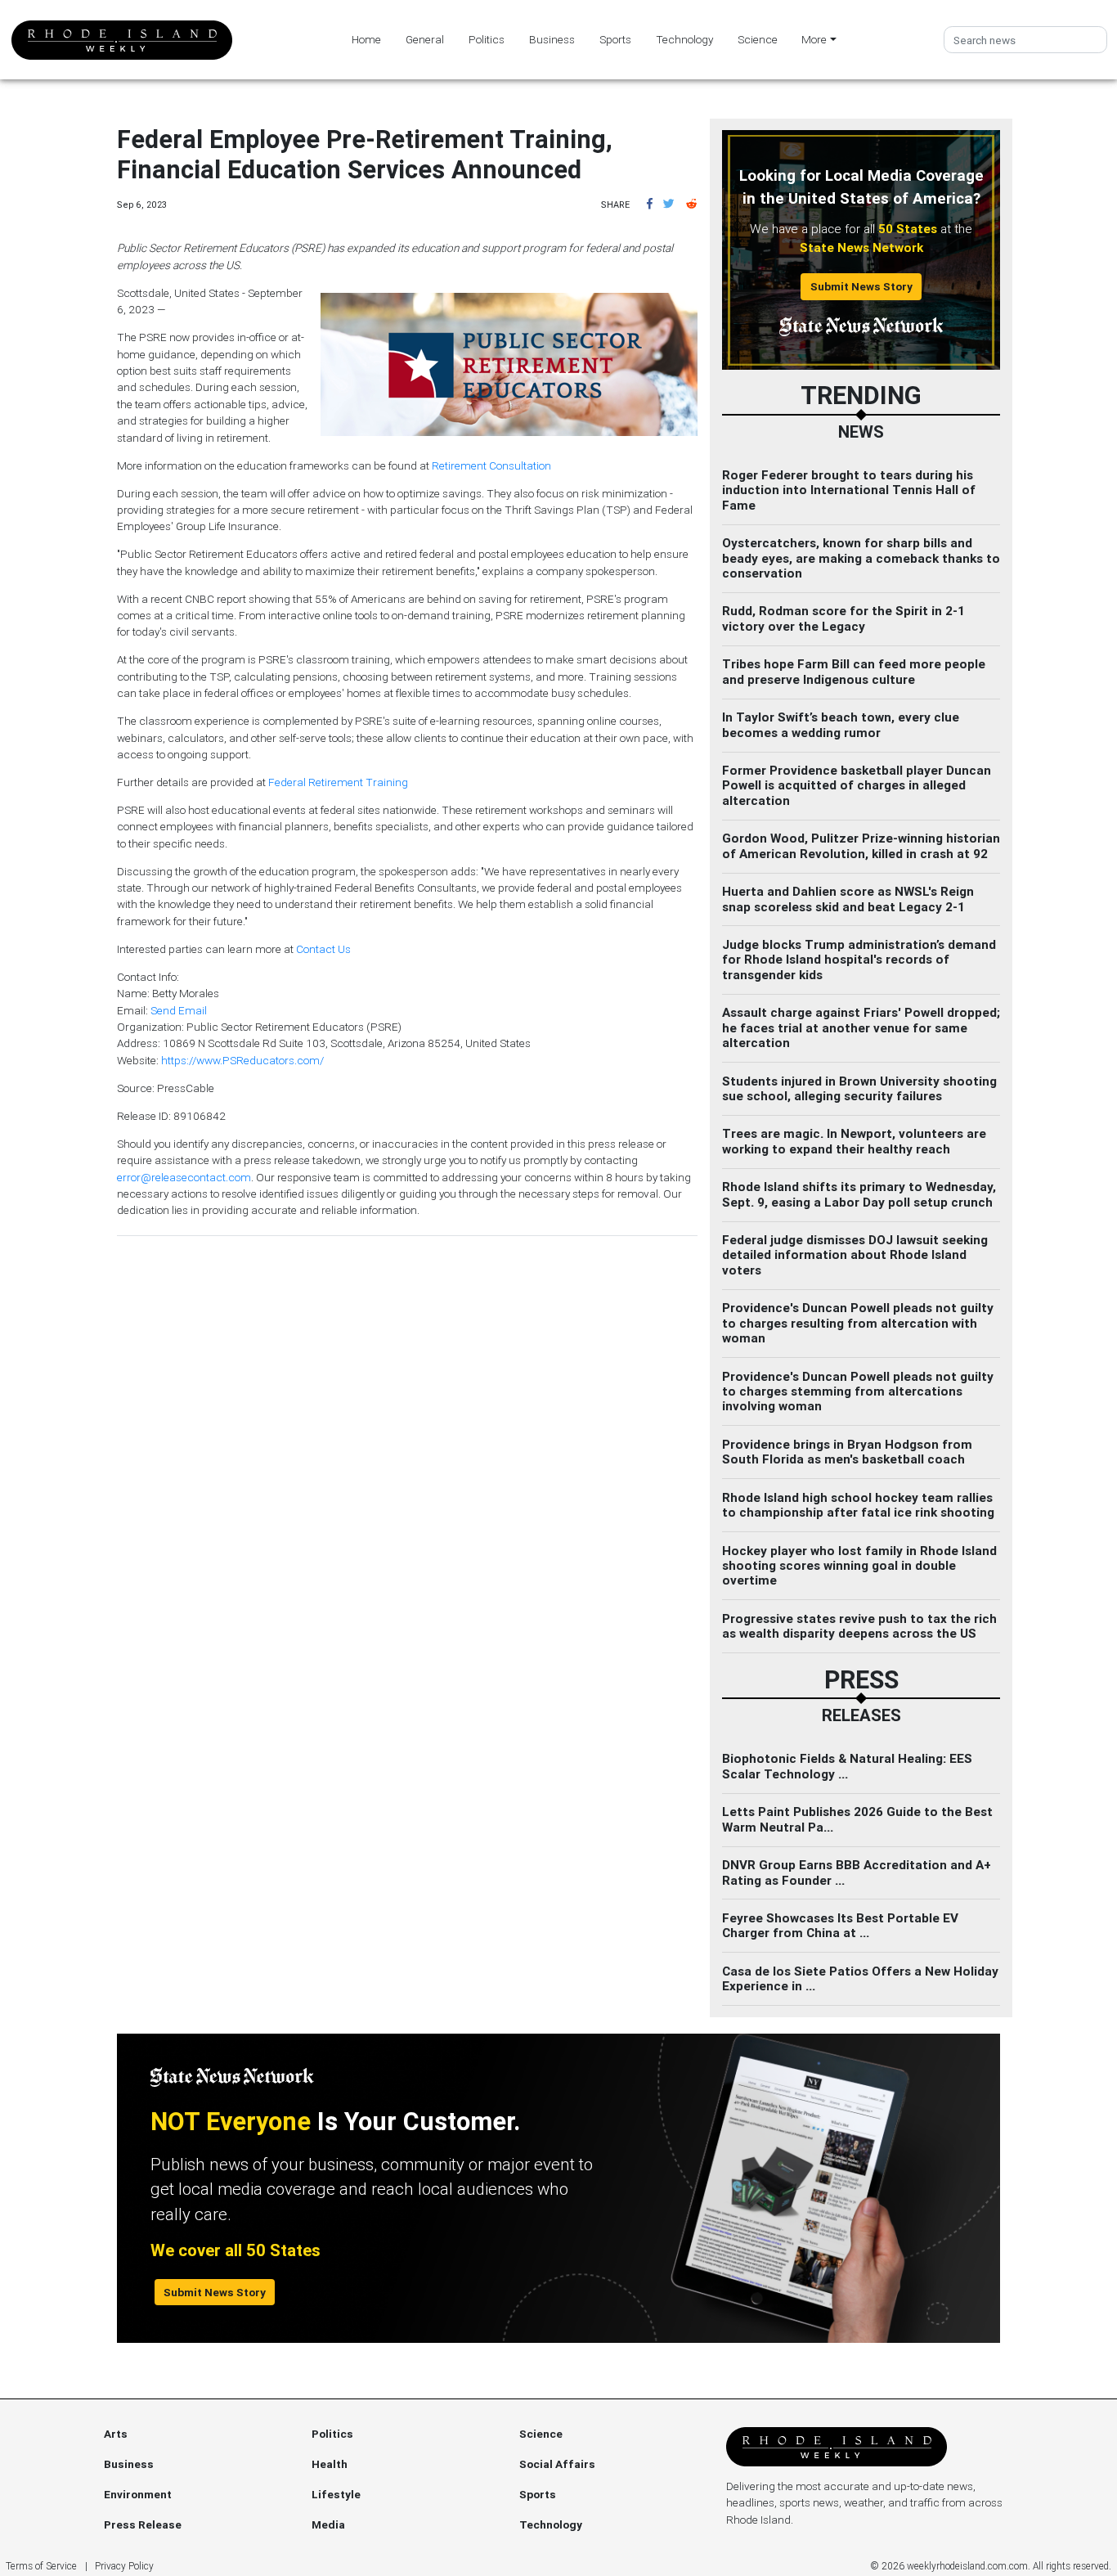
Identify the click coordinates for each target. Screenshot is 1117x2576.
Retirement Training (358, 782)
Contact (316, 949)
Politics (487, 39)
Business (552, 39)
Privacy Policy (124, 2566)
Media (328, 2524)
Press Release (143, 2524)
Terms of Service (41, 2566)
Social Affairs (557, 2464)
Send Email (179, 1010)
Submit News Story (861, 286)
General (425, 39)
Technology (684, 39)
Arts (116, 2434)
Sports (615, 39)
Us (344, 949)
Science (758, 39)
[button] (650, 204)
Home (366, 39)
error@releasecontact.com (184, 1177)
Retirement (459, 465)
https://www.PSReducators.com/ (242, 1060)
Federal (287, 782)
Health (330, 2464)
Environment (138, 2494)
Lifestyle (336, 2494)
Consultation (520, 465)
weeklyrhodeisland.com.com (967, 2566)
